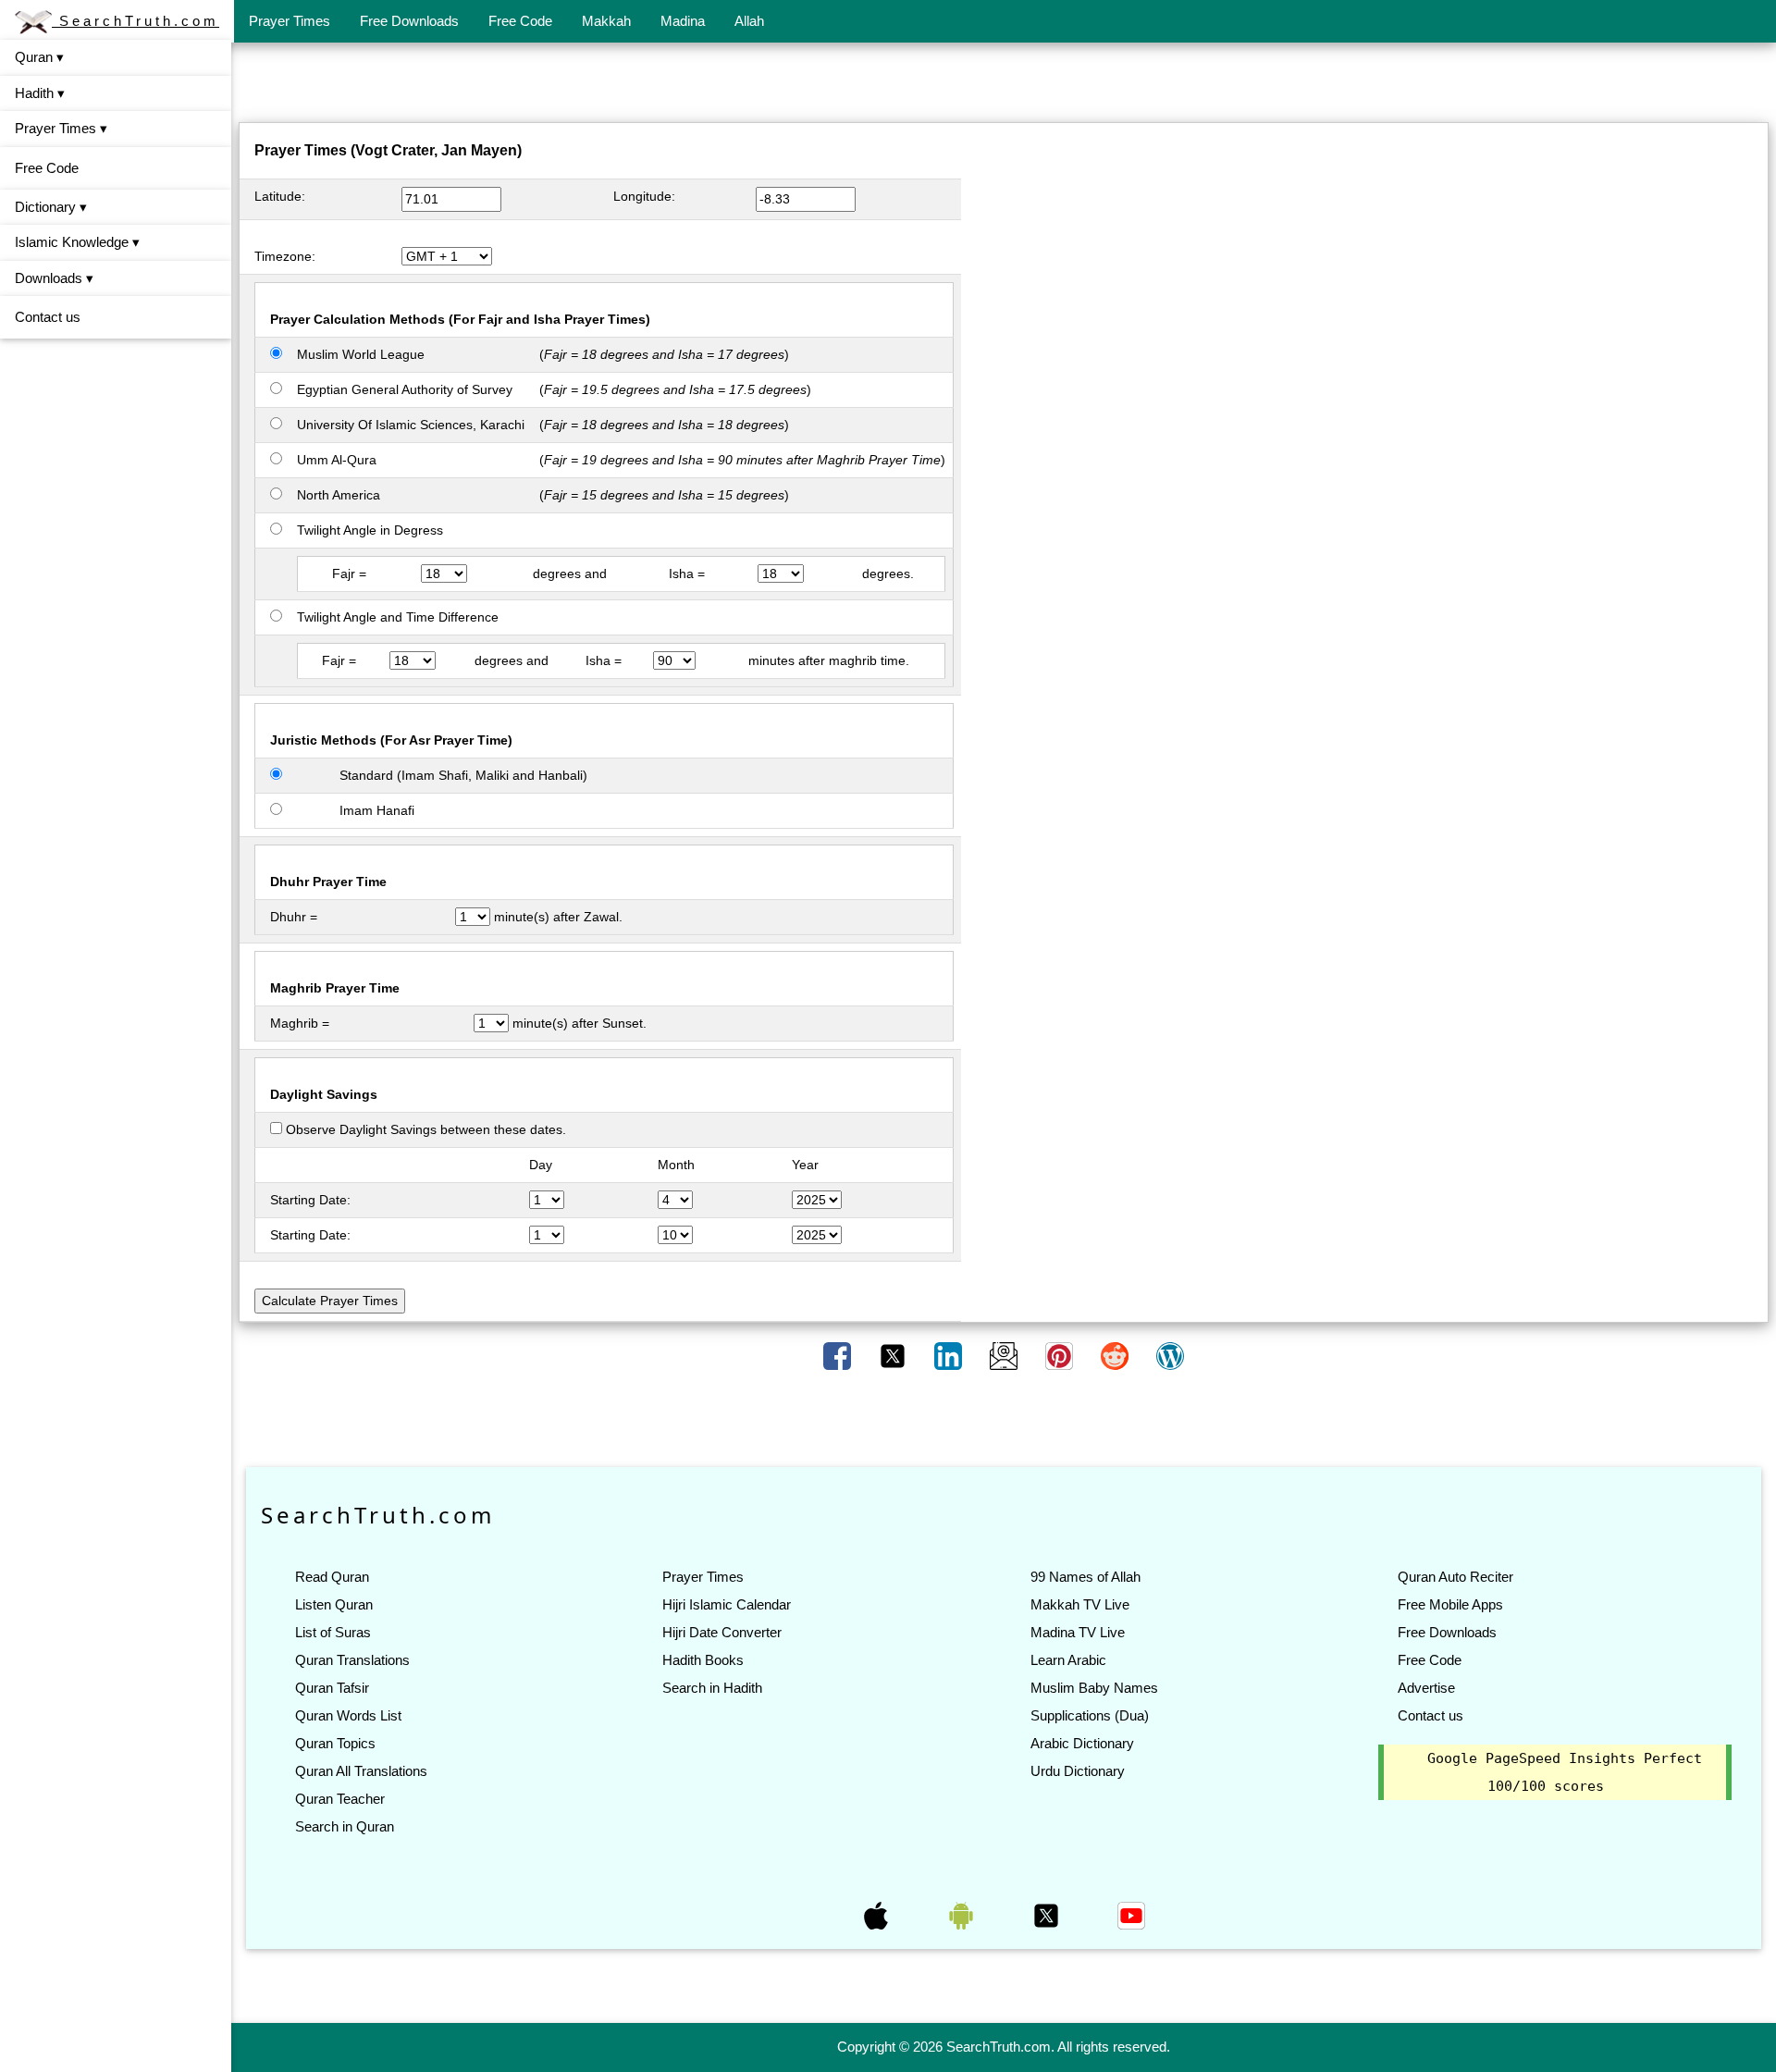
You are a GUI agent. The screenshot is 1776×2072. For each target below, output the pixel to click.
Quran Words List (348, 1715)
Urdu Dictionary (1078, 1771)
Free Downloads (409, 21)
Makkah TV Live (1080, 1604)
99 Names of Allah (1085, 1577)
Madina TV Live (1078, 1632)
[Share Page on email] (1005, 1355)
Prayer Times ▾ (61, 128)
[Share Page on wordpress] (1170, 1355)
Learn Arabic (1068, 1660)
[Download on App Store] (878, 1915)
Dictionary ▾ (51, 207)
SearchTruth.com (136, 21)
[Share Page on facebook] (839, 1355)
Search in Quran (345, 1826)
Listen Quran (334, 1604)
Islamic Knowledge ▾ (77, 242)
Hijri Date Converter (722, 1632)
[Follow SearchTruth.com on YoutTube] (1131, 1915)
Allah (749, 21)
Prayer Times (290, 21)
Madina (683, 21)
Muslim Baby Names (1094, 1688)
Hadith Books (703, 1660)
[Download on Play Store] (963, 1915)
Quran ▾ (39, 57)
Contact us (48, 317)
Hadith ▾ (40, 93)
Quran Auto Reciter (1455, 1577)
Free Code (520, 21)
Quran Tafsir (332, 1688)
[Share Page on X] (894, 1355)
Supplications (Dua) (1090, 1715)
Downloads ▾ (54, 278)
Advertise (1426, 1688)
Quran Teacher (340, 1799)
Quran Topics (335, 1743)
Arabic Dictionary (1082, 1743)
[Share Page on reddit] (1116, 1355)
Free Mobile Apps (1450, 1604)
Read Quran (332, 1577)
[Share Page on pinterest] (1061, 1355)
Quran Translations (352, 1660)
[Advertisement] (1004, 86)
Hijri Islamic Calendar (727, 1604)
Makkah (606, 21)
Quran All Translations (361, 1771)
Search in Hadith (712, 1688)
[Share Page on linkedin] (950, 1355)
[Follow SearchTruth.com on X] (1048, 1915)
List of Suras (333, 1632)
